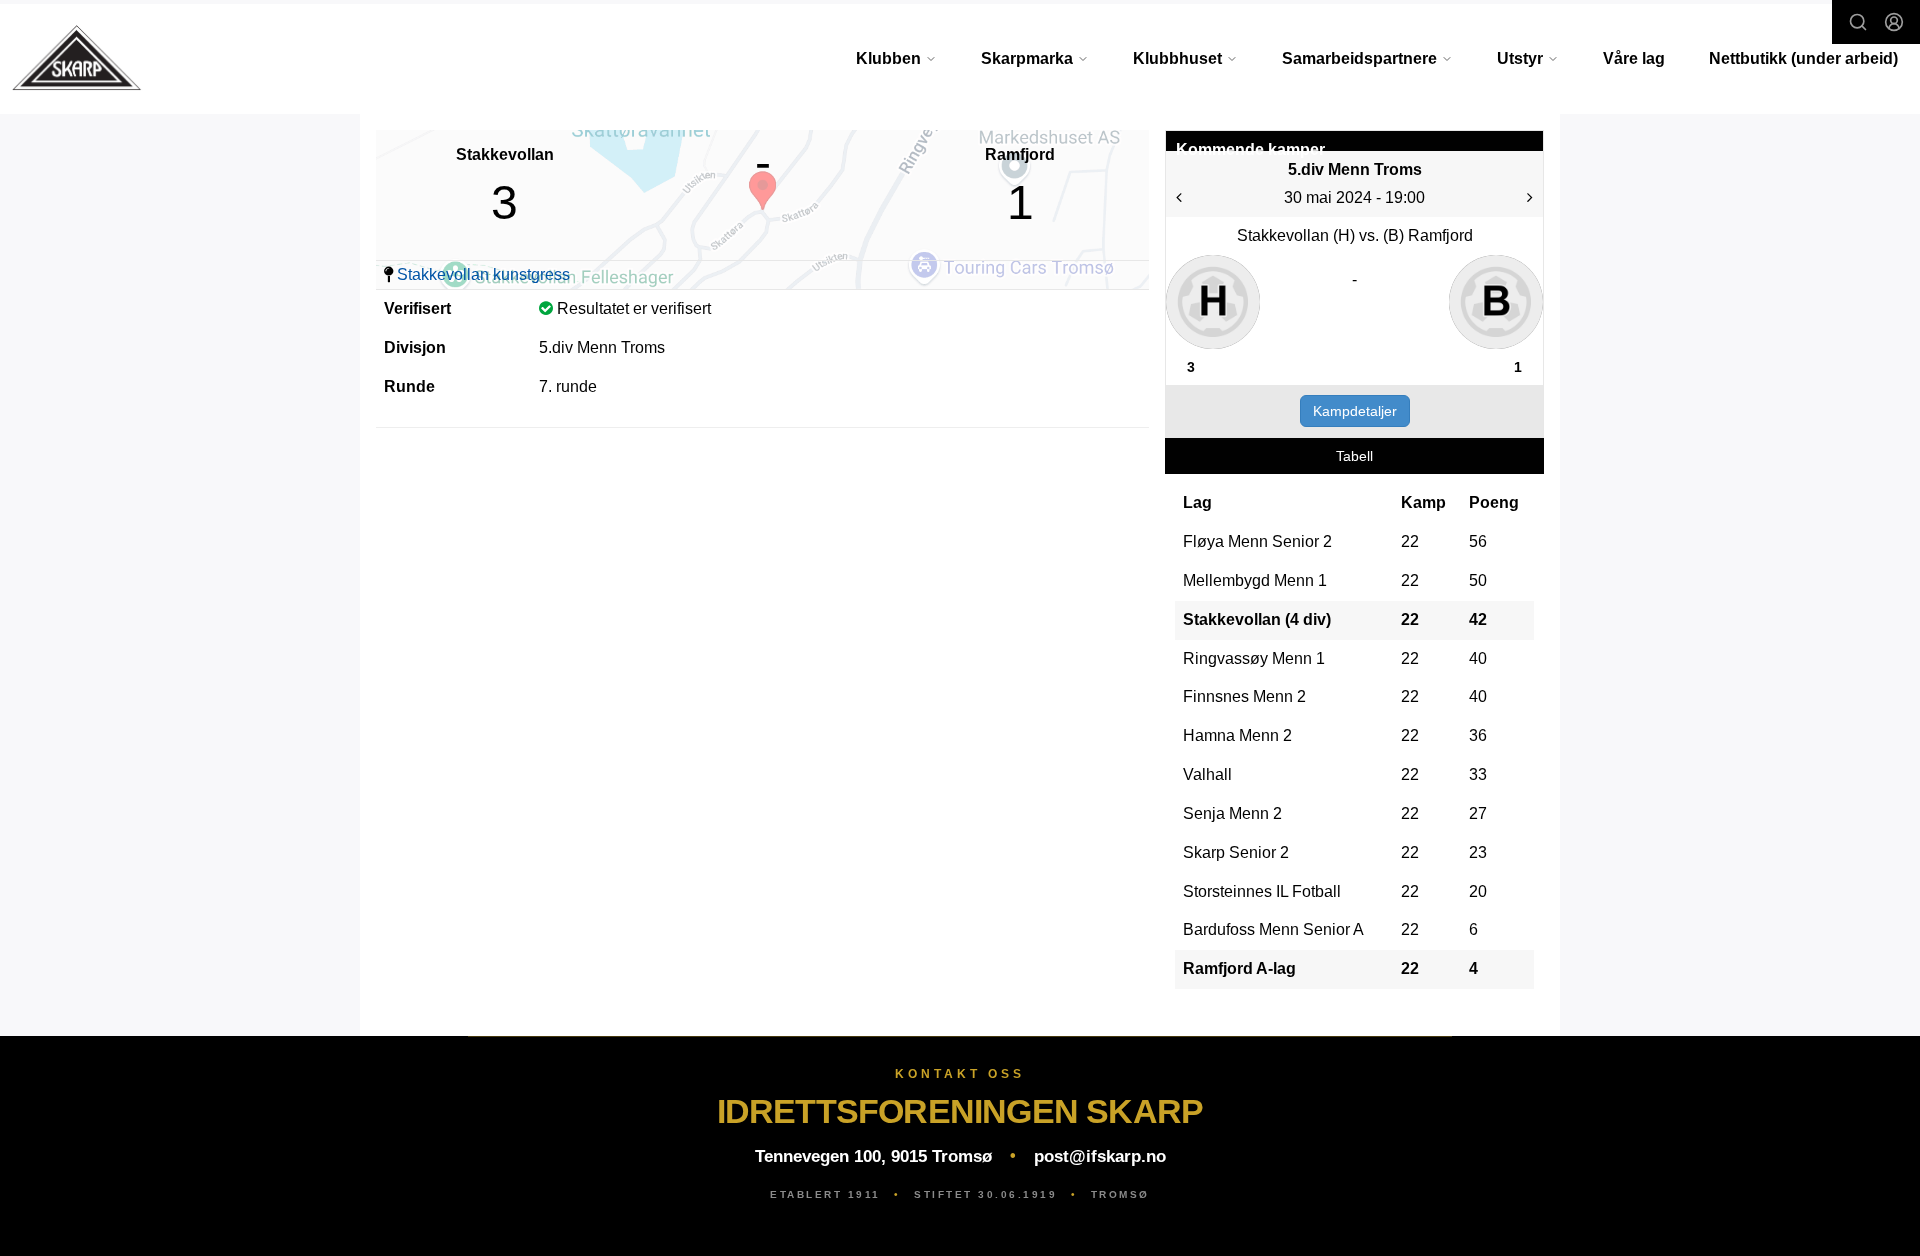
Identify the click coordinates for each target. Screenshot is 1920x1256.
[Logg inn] (1894, 22)
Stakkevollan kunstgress (483, 274)
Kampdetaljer (1355, 411)
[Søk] (1858, 22)
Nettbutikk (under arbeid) (1803, 58)
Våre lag (1634, 58)
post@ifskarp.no (1100, 1156)
